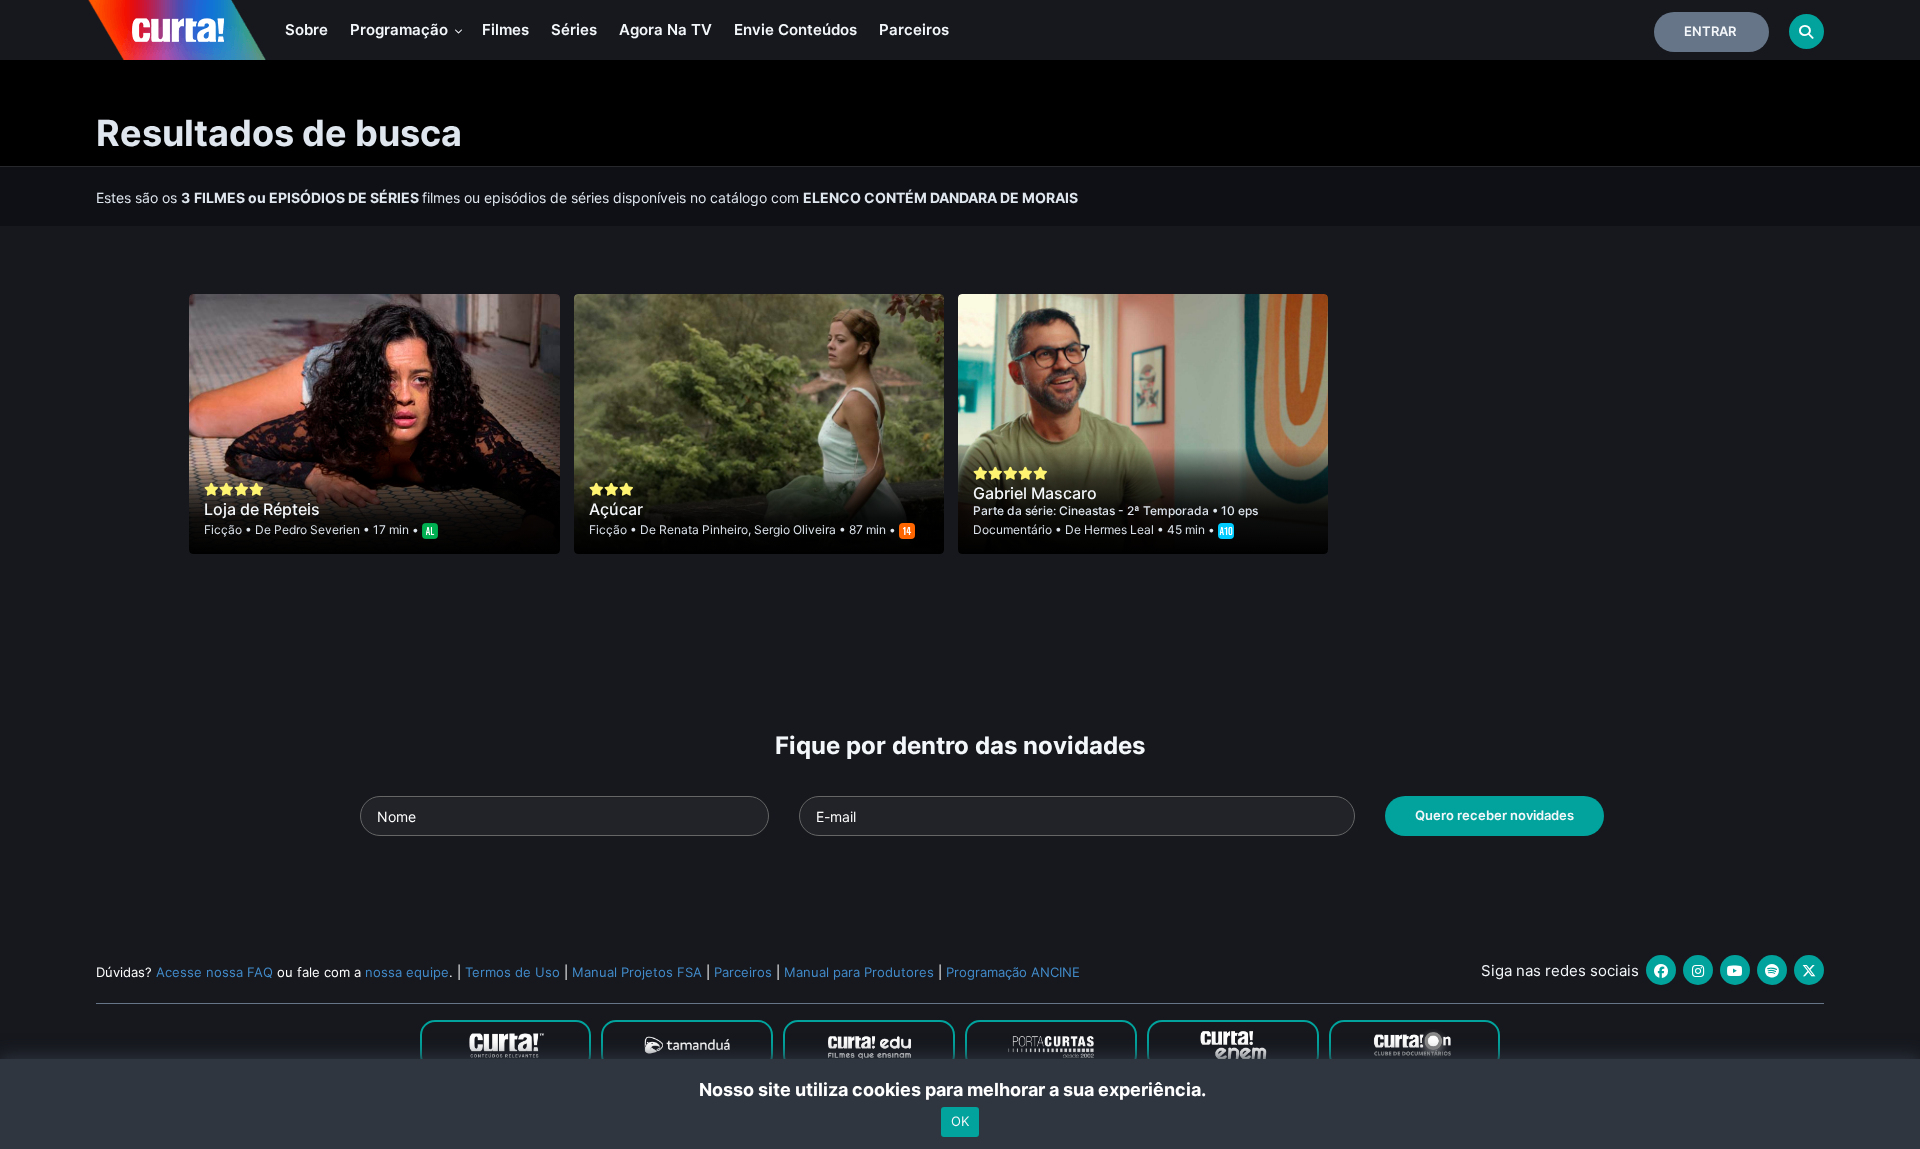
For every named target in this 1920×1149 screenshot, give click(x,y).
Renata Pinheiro (703, 529)
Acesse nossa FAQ (214, 972)
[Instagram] (1698, 970)
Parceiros (914, 29)
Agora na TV (665, 29)
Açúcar (616, 509)
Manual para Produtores (859, 972)
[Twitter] (1809, 970)
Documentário (1012, 529)
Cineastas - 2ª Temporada (1135, 510)
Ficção (223, 529)
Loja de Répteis (262, 509)
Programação (401, 29)
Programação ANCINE (1013, 972)
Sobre (306, 29)
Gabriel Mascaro (1035, 493)
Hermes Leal (1119, 529)
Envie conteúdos (795, 29)
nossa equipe (407, 972)
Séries (574, 29)
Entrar (1710, 31)
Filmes (505, 29)
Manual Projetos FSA (637, 972)
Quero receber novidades (1494, 815)
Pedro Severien (317, 529)
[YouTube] (1735, 970)
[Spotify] (1772, 970)
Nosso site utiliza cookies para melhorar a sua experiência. (960, 1089)
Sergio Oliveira (795, 529)
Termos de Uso (512, 972)
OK (960, 1122)
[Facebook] (1661, 970)
